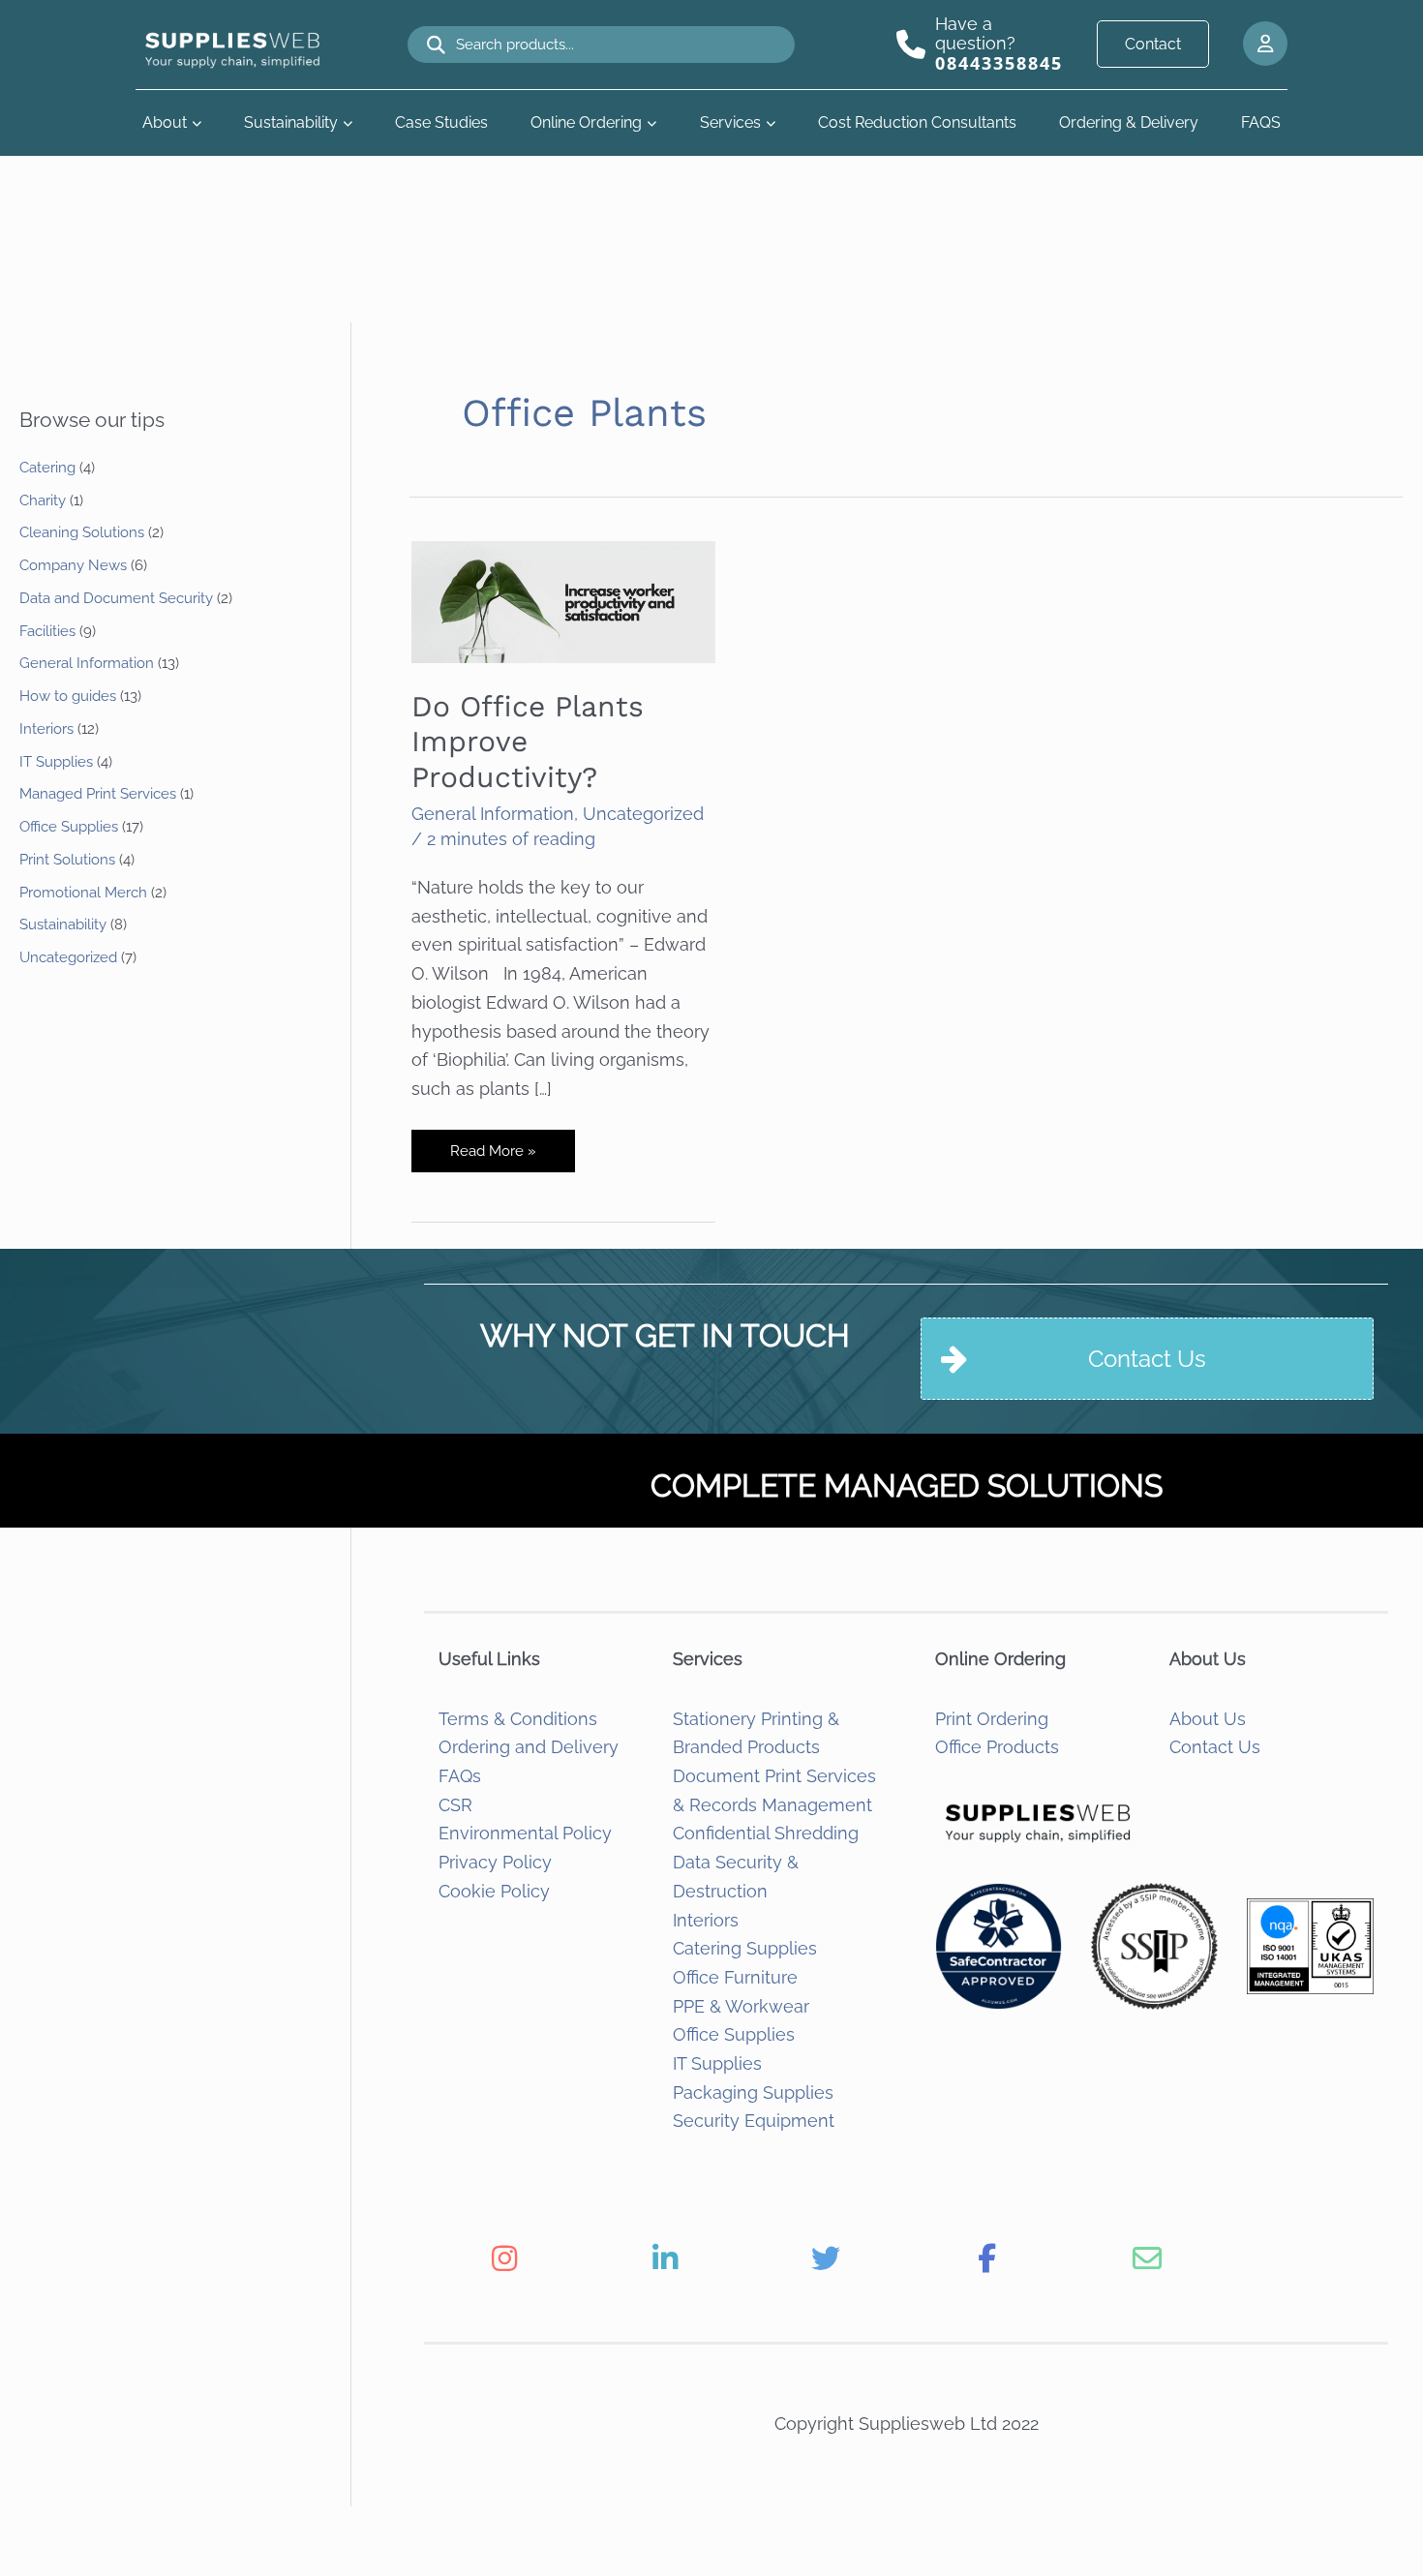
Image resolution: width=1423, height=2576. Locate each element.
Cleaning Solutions (82, 532)
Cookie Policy (494, 1891)
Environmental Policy (525, 1833)
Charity (43, 500)
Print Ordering (992, 1719)
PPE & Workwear (741, 2006)
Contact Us (1215, 1747)
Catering (47, 468)
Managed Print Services (98, 794)
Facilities (47, 631)
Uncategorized (68, 957)
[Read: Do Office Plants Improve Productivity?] (563, 600)
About (165, 122)
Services (730, 122)
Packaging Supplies (753, 2092)
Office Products (997, 1747)
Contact (1153, 44)
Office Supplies (69, 827)
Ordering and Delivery (529, 1747)
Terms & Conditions (518, 1719)
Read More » (493, 1157)
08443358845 (999, 63)
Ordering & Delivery (1129, 122)
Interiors (46, 729)
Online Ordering (586, 122)
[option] (504, 2258)
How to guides (68, 696)
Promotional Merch (83, 893)
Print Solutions (67, 860)
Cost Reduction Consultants (917, 122)
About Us (1208, 1719)
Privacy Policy (495, 1862)
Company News (73, 565)
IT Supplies (56, 762)
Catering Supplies (745, 1948)
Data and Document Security (116, 598)
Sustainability (291, 122)
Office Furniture (735, 1977)
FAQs (460, 1776)
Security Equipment (754, 2121)
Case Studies (441, 122)
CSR (455, 1805)
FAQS (1261, 122)
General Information (87, 663)
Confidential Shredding (766, 1833)
